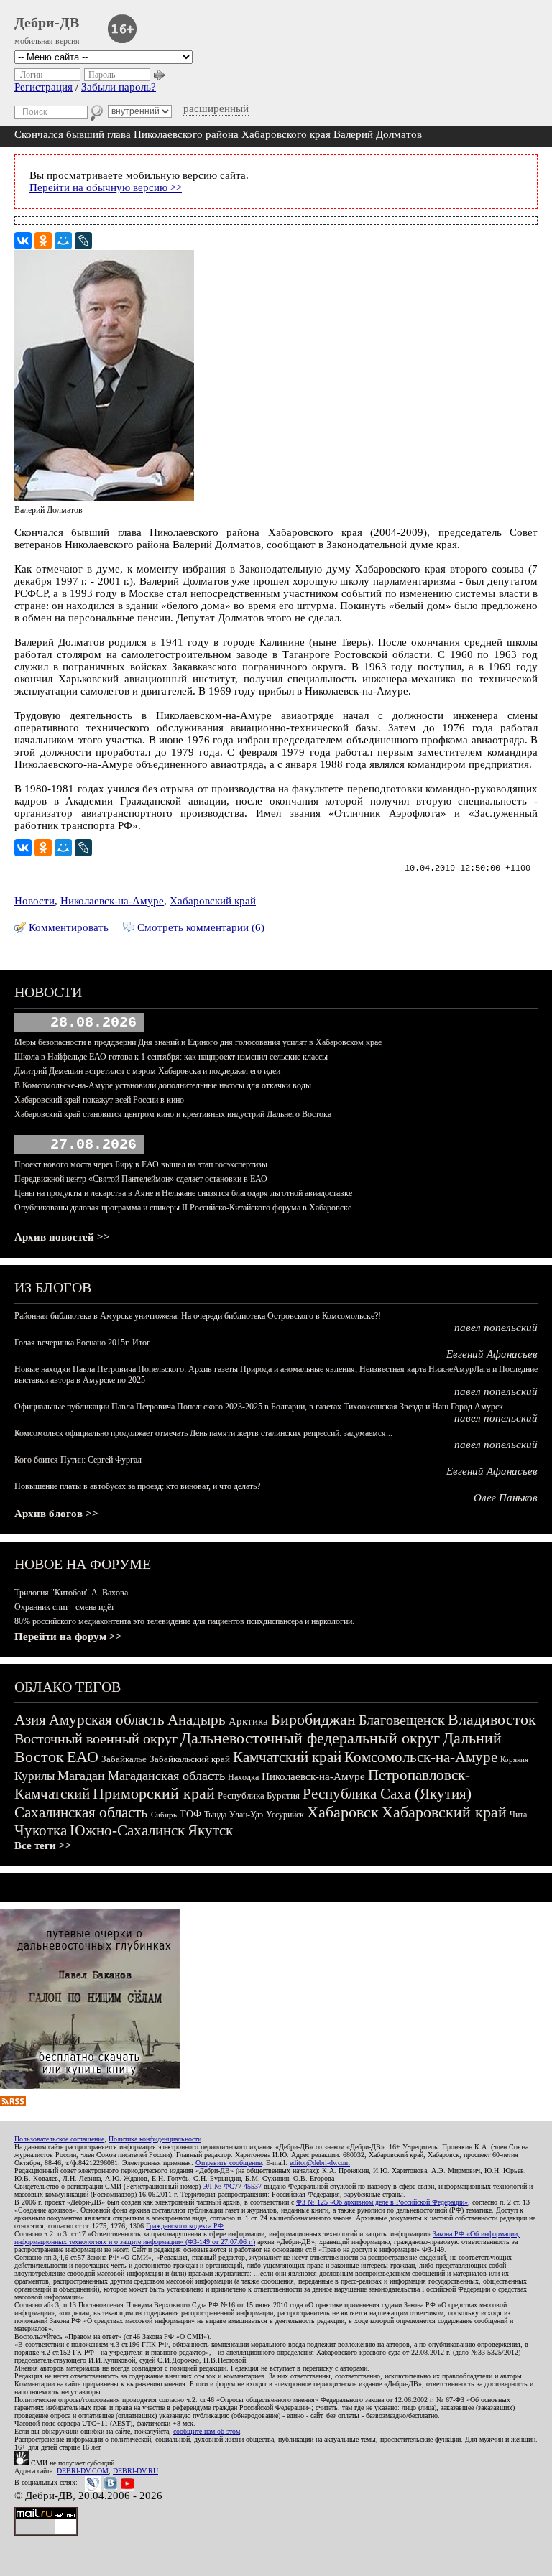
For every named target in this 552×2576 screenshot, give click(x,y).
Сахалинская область (81, 1812)
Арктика (248, 1721)
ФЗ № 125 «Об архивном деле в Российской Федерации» (382, 2202)
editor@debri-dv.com (320, 2163)
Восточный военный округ (96, 1738)
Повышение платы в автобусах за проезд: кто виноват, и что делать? (137, 1486)
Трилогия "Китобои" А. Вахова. (72, 1593)
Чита (518, 1815)
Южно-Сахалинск (127, 1830)
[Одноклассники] (43, 241)
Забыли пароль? (119, 87)
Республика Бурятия (259, 1796)
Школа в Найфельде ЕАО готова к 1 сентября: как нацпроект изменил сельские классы (171, 1057)
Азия (30, 1720)
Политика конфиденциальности (155, 2139)
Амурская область (107, 1720)
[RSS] (13, 2103)
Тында (215, 1815)
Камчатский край (287, 1757)
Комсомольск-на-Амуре (421, 1757)
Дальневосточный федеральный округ (310, 1738)
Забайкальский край (190, 1759)
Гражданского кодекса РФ (185, 2226)
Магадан (81, 1776)
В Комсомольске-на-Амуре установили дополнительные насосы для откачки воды (163, 1085)
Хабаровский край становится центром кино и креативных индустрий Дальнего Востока (173, 1114)
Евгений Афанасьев (492, 1354)
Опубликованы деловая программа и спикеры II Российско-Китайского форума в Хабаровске (183, 1208)
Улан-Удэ (246, 1815)
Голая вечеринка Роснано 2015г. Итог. (83, 1343)
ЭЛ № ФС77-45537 (232, 2186)
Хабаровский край (213, 901)
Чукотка (41, 1830)
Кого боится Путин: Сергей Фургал (78, 1460)
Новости (34, 901)
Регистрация (43, 87)
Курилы (34, 1776)
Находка (243, 1777)
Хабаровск (343, 1812)
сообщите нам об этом (207, 2431)
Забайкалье (124, 1759)
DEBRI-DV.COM (83, 2471)
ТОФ (190, 1814)
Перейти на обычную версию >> (106, 187)
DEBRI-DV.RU (135, 2471)
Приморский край (154, 1793)
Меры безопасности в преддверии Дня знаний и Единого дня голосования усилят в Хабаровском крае (198, 1042)
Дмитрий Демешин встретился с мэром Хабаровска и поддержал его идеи (147, 1071)
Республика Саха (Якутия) (387, 1794)
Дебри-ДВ (47, 22)
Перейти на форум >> (68, 1636)
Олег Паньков (506, 1498)
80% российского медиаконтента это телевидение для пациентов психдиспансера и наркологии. (184, 1621)
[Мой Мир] (63, 241)
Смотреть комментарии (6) (201, 927)
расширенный (216, 108)
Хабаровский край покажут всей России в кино (99, 1100)
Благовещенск (402, 1720)
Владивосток (492, 1719)
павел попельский (496, 1328)
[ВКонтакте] (23, 241)
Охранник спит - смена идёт (64, 1607)
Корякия (514, 1759)
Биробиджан (313, 1719)
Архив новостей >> (62, 1237)
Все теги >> (43, 1845)
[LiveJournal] (83, 241)
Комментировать (69, 927)
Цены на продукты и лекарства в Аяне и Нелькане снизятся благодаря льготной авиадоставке (183, 1193)
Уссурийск (285, 1815)
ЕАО (83, 1757)
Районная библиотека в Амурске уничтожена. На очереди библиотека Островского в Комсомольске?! (198, 1316)
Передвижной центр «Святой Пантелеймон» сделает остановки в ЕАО (141, 1179)
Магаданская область (166, 1776)
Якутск (210, 1830)
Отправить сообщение (229, 2163)
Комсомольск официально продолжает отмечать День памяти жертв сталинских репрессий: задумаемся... (203, 1433)
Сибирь (164, 1815)
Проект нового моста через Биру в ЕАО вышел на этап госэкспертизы (141, 1164)
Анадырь (197, 1720)
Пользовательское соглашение (59, 2139)
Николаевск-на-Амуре (112, 901)
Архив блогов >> (56, 1514)
